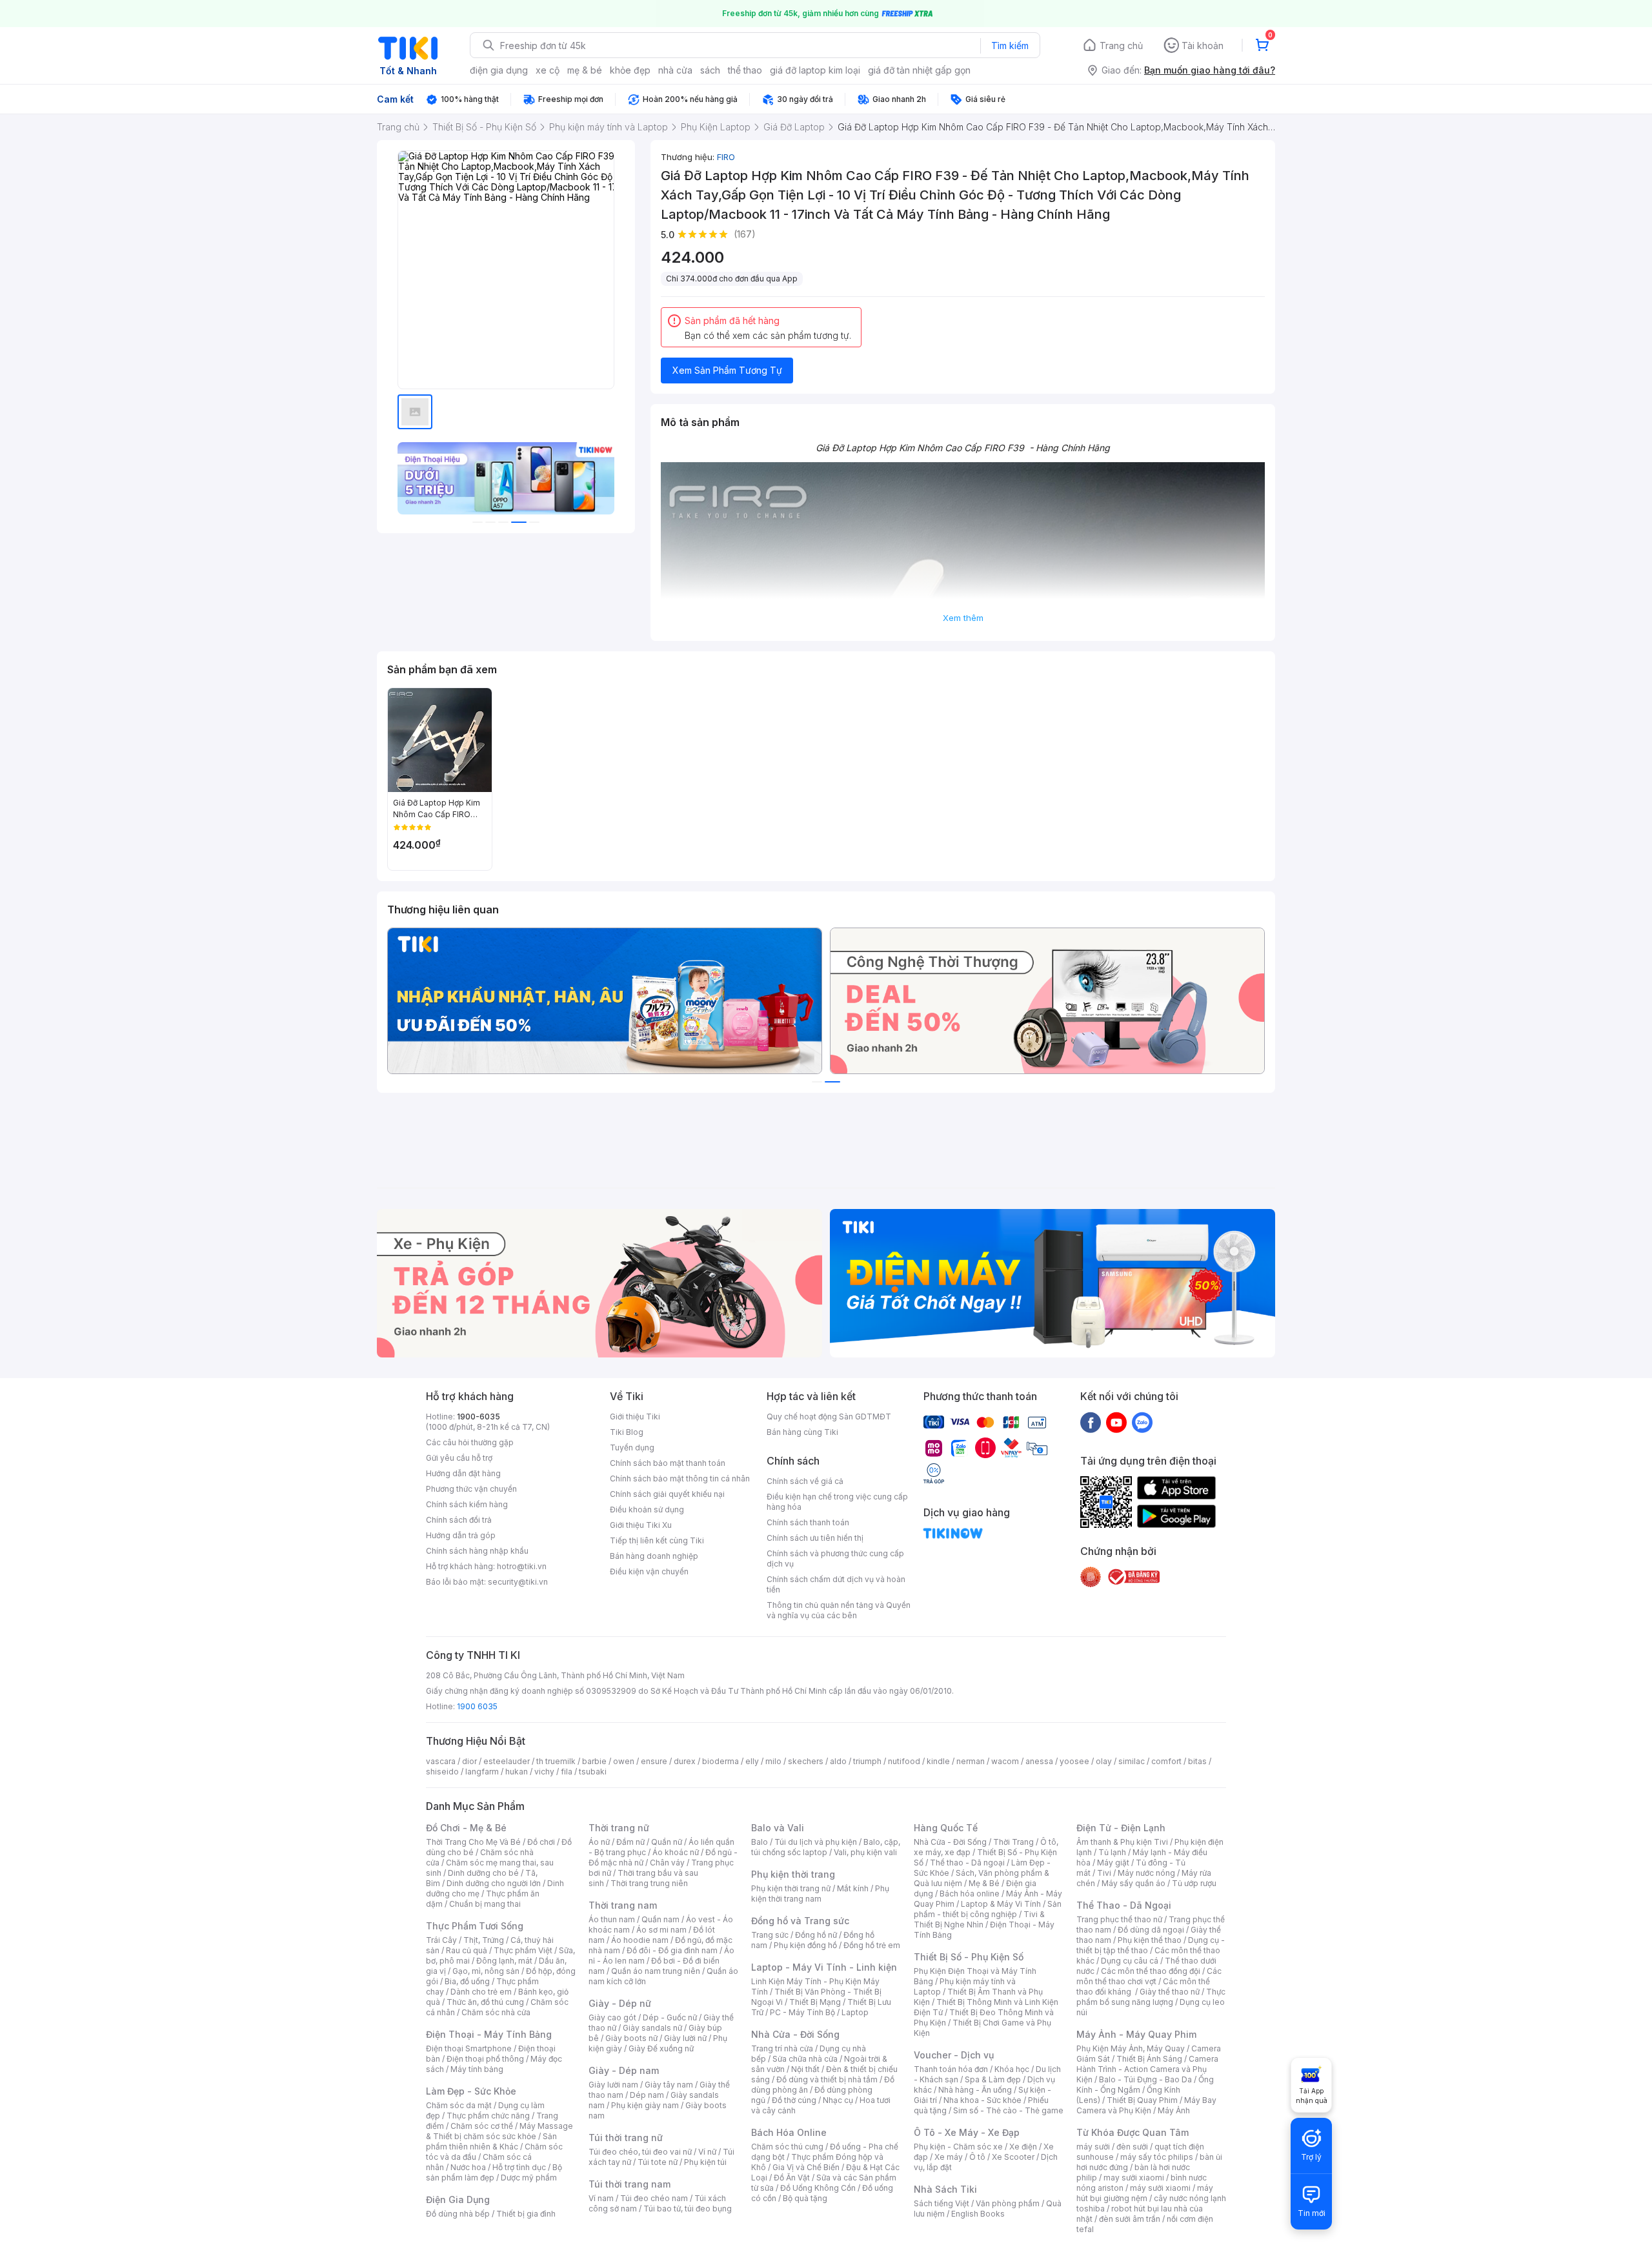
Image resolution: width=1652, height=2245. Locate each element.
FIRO (726, 157)
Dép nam (647, 2095)
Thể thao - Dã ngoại (967, 1863)
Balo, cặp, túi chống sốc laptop (826, 1847)
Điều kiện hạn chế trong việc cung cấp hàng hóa (837, 1502)
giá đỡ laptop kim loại (815, 70)
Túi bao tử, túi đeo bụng (688, 2209)
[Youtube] (1116, 1422)
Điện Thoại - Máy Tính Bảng (489, 2034)
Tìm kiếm (1010, 46)
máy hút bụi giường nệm (1145, 2193)
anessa (1039, 1761)
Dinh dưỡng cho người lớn (494, 1883)
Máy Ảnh (1174, 2110)
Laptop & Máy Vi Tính (1001, 1904)
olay (1104, 1761)
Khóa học (1012, 2069)
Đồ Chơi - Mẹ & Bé (466, 1828)
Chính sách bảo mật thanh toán (668, 1463)
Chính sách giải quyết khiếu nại (667, 1494)
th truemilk (556, 1761)
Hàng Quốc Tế (946, 1828)
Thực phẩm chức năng (488, 2116)
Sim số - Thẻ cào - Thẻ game (1008, 2110)
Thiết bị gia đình (526, 2214)
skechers (806, 1761)
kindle (938, 1761)
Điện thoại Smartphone (469, 2048)
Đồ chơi (541, 1842)
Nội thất (805, 2069)
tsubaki (593, 1772)
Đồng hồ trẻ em (872, 1945)
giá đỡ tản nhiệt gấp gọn (919, 70)
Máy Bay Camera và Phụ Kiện (1146, 2105)
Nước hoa (468, 2167)
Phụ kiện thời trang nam (820, 1894)
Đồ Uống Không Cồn (818, 2188)
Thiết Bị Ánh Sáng (1149, 2059)
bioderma (720, 1761)
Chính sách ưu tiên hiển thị (815, 1538)
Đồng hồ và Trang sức (800, 1921)
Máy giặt (1113, 1863)
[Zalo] (1142, 1422)
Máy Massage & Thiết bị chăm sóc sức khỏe (499, 2131)
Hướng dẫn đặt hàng (463, 1473)
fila (567, 1772)
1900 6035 (477, 1706)
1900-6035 (478, 1417)
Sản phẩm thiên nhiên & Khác (491, 2141)
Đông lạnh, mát (504, 1961)
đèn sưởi (1132, 2147)
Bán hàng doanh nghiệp (654, 1556)
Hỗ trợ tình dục (519, 2167)
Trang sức (770, 1935)
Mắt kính (853, 1888)
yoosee (1074, 1761)
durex (685, 1761)
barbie (594, 1761)
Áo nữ (599, 1842)
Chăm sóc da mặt (459, 2105)
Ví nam (601, 2198)
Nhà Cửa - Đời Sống (795, 2034)
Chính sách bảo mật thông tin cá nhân (680, 1478)
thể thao (745, 70)
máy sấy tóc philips (1157, 2157)
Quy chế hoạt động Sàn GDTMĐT (829, 1417)
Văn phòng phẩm (1008, 2203)
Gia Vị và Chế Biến (806, 2167)
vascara (441, 1761)
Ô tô (977, 2157)
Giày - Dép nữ (620, 2003)
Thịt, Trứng (484, 1940)
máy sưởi (1093, 2147)
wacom (1005, 1761)
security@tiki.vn (518, 1582)
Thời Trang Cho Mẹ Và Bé (473, 1842)
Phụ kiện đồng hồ (805, 1945)
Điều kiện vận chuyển (649, 1571)
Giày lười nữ (685, 2038)
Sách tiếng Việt (942, 2203)
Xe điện (1023, 2147)
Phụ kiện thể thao (1150, 1940)
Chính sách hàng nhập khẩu (477, 1551)
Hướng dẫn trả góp (461, 1535)
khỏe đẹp (630, 70)
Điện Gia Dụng (458, 2199)
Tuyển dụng (632, 1448)
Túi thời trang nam (630, 2184)
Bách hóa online (970, 1894)
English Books (978, 2214)
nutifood (904, 1761)
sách (710, 70)
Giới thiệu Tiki (635, 1417)
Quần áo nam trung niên (656, 1971)
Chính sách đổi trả (459, 1520)
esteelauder (507, 1761)
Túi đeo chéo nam (654, 2198)
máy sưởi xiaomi (1160, 2188)
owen (624, 1761)
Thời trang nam (623, 1905)
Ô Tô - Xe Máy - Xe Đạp (967, 2132)
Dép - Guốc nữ (670, 2017)
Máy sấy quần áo (1133, 1883)
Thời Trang (1013, 1842)
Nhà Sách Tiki (945, 2189)
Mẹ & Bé (984, 1883)
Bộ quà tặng (805, 2198)
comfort (1166, 1761)
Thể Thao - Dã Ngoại (1124, 1905)
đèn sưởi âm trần (1130, 2219)
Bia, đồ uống (467, 1981)
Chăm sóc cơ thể (482, 2126)
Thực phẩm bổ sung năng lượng (1151, 1997)
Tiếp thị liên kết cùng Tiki (657, 1540)
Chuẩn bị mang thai (485, 1904)
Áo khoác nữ (676, 1852)
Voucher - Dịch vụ (954, 2055)
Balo (760, 1842)
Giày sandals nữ (652, 2028)
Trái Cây (441, 1940)
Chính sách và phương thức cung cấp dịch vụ (835, 1559)
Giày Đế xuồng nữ (661, 2048)
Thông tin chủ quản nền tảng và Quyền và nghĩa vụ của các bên (839, 1610)
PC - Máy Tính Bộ (802, 2012)
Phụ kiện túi (705, 2162)
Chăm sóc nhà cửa (496, 2012)
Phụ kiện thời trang (793, 1874)
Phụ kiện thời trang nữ (791, 1888)
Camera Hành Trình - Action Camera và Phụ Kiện (1147, 2069)
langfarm (482, 1772)
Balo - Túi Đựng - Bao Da (1145, 2079)
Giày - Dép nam (624, 2070)
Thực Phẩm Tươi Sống (475, 1926)
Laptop (855, 2012)
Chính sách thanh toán (808, 1522)
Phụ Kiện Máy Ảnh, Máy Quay (1131, 2048)
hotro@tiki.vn (522, 1566)
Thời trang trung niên (649, 1883)
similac (1132, 1761)
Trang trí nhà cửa (782, 2048)
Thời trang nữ (619, 1828)
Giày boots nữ (631, 2038)
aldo (838, 1761)
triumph (867, 1761)
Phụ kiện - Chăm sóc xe (958, 2147)
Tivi (1104, 1873)
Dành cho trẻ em (481, 1992)
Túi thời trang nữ (626, 2138)
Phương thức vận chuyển (471, 1489)
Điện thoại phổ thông (485, 2059)
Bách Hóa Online (789, 2132)
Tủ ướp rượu (1194, 1883)
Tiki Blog (627, 1432)
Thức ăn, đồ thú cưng (485, 2002)
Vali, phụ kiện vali (865, 1852)
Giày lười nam (613, 2085)
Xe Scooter (1013, 2157)
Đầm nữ (630, 1842)
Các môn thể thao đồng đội (1151, 1971)
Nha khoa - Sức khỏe (982, 2100)
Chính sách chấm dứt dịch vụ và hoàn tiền (836, 1584)
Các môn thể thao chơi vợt (1149, 1976)
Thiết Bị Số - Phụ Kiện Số (969, 1957)
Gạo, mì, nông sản (486, 1971)
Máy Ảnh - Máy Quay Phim (1136, 2034)
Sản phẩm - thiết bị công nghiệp (988, 1909)
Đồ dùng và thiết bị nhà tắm (827, 2079)
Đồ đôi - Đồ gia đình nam (672, 1950)
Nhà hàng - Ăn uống (975, 2090)
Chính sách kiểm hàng (467, 1504)
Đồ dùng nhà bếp (458, 2214)
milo (773, 1761)
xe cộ (548, 70)
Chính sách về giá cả (805, 1481)
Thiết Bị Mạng (815, 2002)
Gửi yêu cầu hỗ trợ (459, 1458)
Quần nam (660, 1919)
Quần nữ (667, 1842)
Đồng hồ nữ (816, 1935)
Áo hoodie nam (640, 1940)
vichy (544, 1772)
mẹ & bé (585, 70)
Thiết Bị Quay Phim (1142, 2100)
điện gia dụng (499, 70)
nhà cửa (675, 70)
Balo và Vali (778, 1828)
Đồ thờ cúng (794, 2100)
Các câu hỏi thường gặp (470, 1442)
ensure (654, 1761)
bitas (1197, 1761)
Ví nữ (707, 2152)
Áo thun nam (612, 1919)
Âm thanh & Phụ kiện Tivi (1122, 1842)
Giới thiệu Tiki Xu (641, 1525)
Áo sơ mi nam (661, 1930)
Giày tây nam (669, 2085)
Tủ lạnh (1112, 1852)
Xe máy (949, 2157)
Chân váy (667, 1863)
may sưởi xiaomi (1134, 2178)
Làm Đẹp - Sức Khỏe (471, 2091)
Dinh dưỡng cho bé (483, 1873)
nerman (971, 1761)
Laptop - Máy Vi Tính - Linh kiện (824, 1967)
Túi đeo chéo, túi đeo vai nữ (640, 2152)
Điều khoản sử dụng (647, 1509)
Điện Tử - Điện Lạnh (1121, 1828)
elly (752, 1761)
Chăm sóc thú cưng (787, 2147)
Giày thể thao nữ (1170, 1992)
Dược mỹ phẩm (529, 2178)
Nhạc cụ (838, 2100)
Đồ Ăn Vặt (792, 2178)
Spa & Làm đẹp (993, 2079)
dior (469, 1761)
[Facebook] (1091, 1422)
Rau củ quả (467, 1950)
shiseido (442, 1772)
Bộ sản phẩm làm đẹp (494, 2172)
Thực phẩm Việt (523, 1950)
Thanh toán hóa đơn (951, 2069)
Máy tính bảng (477, 2069)
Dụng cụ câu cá (1130, 1961)
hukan (517, 1772)
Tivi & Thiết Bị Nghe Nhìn (979, 1919)
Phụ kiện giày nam (645, 2105)
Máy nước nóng (1146, 1873)
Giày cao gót (612, 2017)
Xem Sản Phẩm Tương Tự (727, 370)
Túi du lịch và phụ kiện (816, 1842)
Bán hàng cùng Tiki (802, 1432)
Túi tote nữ (658, 2162)
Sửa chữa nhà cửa (805, 2059)
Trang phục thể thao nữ (1119, 1919)
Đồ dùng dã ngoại (1151, 1930)
